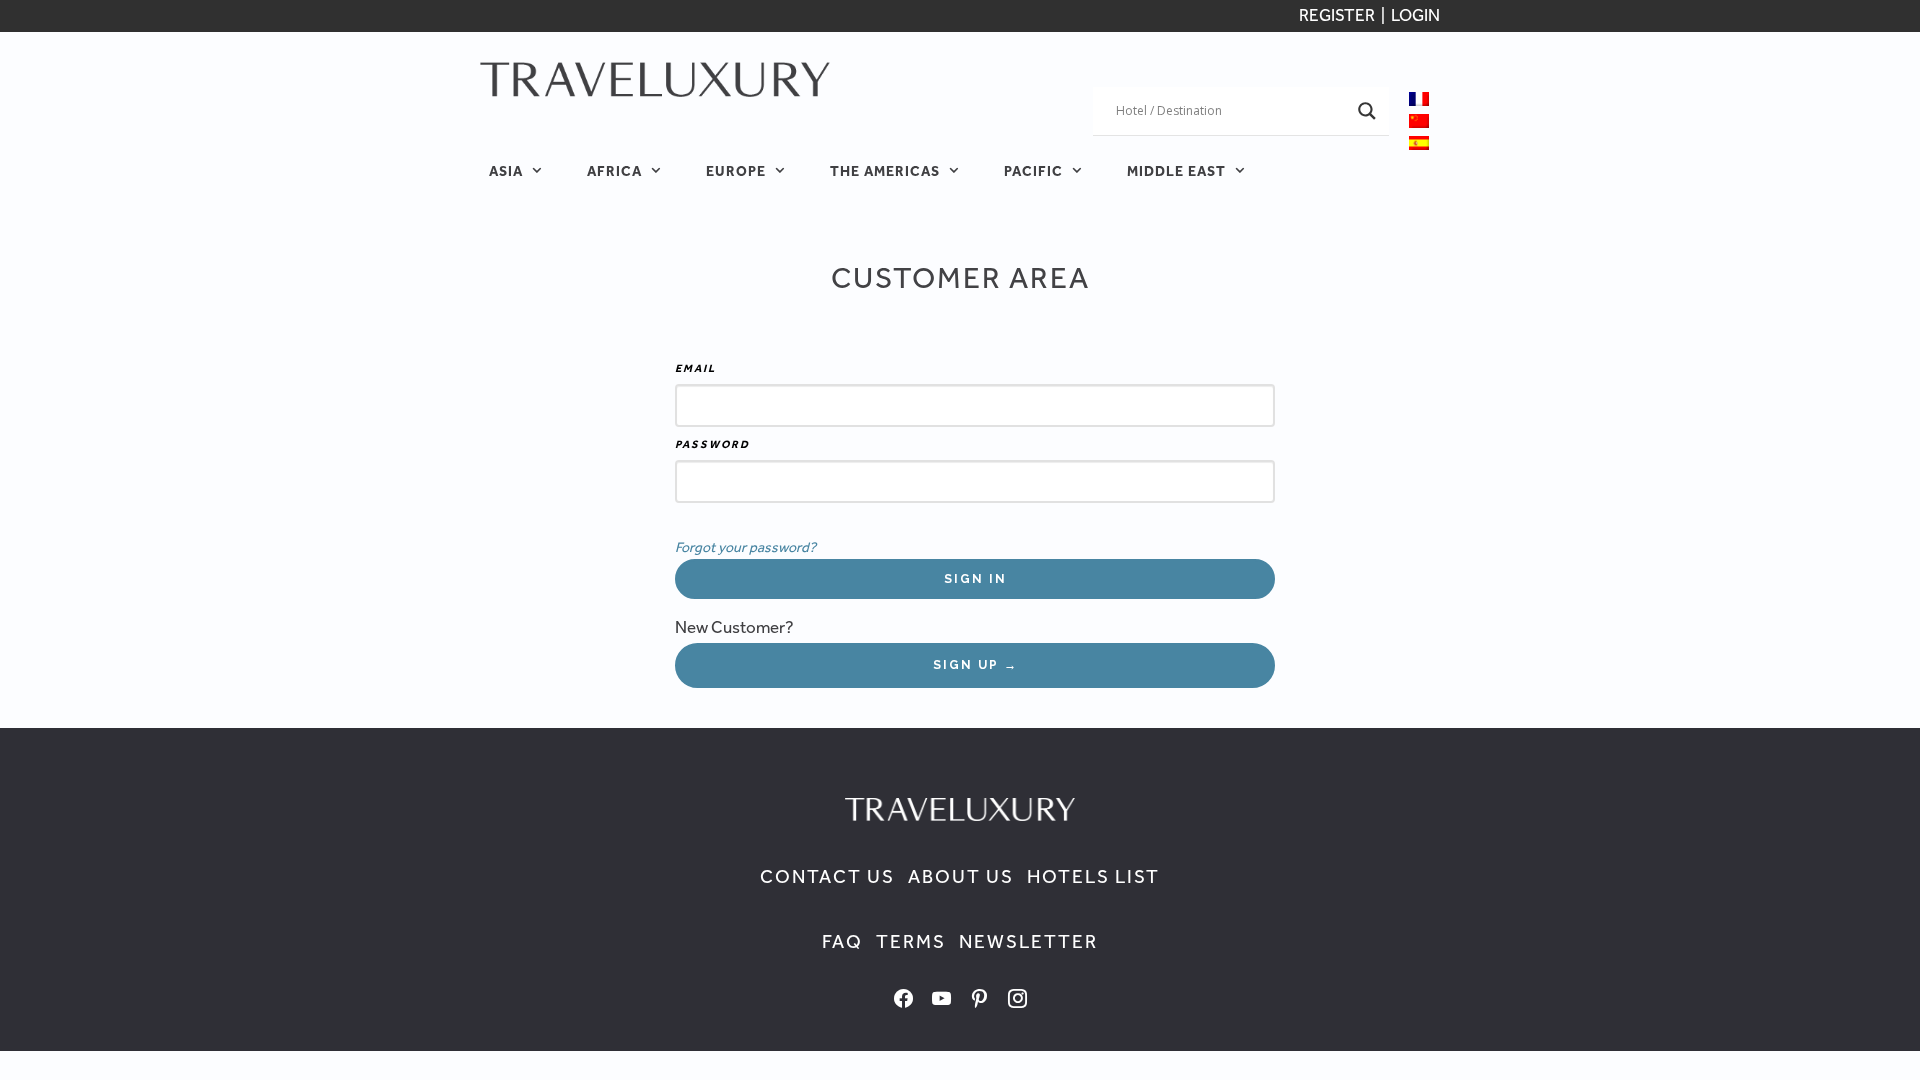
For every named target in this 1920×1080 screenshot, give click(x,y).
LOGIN (1415, 15)
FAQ (842, 941)
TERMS (911, 941)
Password (712, 444)
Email (695, 368)
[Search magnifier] (1367, 111)
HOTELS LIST (1093, 876)
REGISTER (1338, 15)
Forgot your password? (745, 546)
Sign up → (975, 665)
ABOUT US (961, 876)
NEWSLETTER (1028, 941)
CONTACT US (827, 876)
